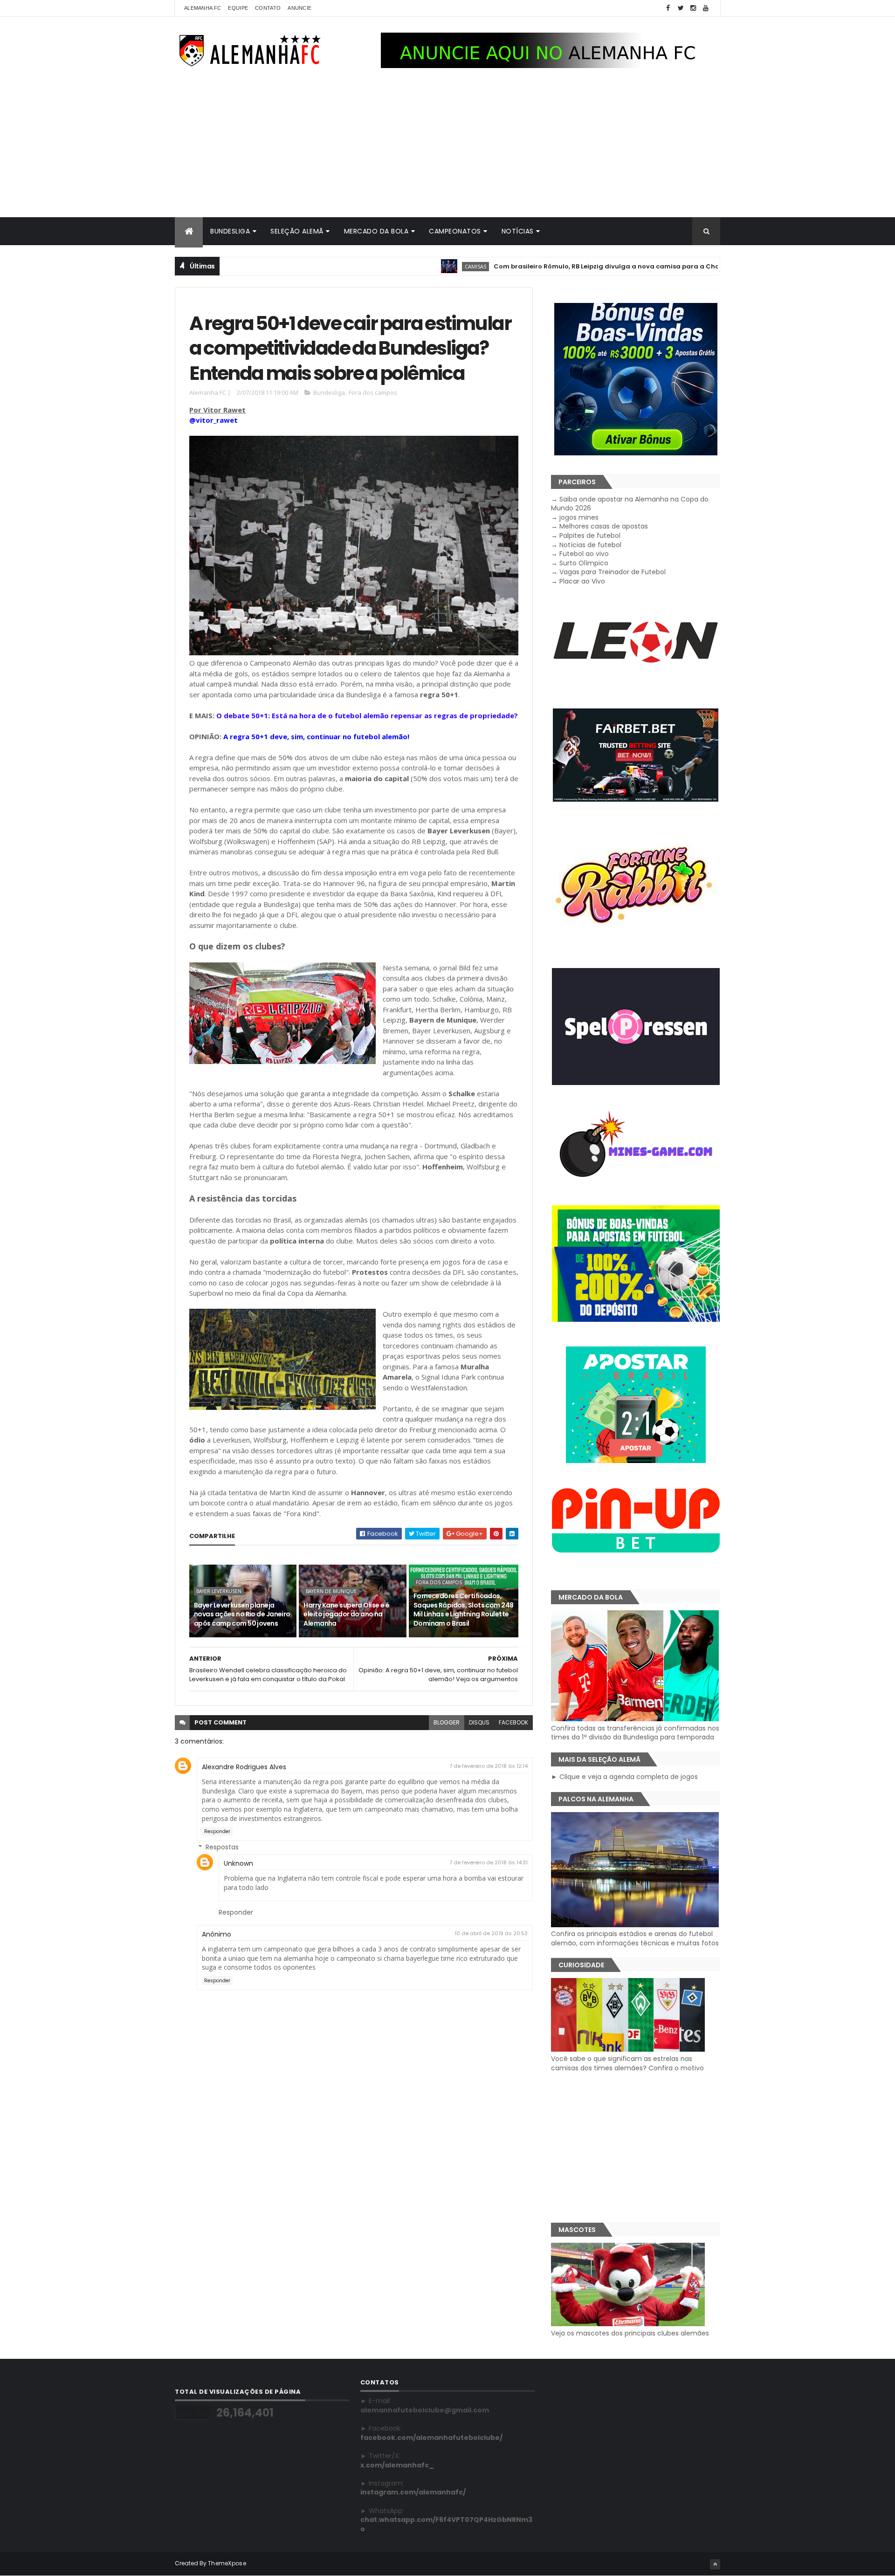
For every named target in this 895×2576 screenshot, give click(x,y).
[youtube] (706, 8)
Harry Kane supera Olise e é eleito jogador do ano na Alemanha (346, 1614)
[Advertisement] (447, 147)
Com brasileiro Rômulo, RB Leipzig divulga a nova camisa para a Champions (536, 266)
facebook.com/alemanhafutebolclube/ (431, 2438)
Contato (268, 8)
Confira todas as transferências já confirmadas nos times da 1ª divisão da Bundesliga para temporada (635, 1733)
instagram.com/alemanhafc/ (413, 2492)
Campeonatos (455, 231)
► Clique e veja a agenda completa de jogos (624, 1777)
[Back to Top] (715, 2564)
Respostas (222, 1847)
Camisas (393, 266)
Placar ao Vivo (582, 581)
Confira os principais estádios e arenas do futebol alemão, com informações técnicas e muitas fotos (635, 1938)
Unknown (238, 1863)
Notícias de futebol (590, 545)
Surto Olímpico (584, 563)
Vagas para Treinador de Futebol (613, 572)
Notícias (518, 231)
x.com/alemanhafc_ (397, 2465)
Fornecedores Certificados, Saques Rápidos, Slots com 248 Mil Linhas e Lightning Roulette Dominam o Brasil (464, 1610)
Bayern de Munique (331, 1591)
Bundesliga (230, 231)
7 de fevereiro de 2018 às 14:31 (489, 1862)
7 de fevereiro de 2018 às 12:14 (489, 1766)
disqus (479, 1722)
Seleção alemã (297, 231)
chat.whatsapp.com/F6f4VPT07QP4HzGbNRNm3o (446, 2524)
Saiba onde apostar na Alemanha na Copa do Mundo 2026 (630, 504)
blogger (447, 1722)
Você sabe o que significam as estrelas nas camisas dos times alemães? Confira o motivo (627, 2063)
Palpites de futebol (590, 536)
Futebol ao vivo (584, 554)
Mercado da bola (376, 231)
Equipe (238, 8)
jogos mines (579, 517)
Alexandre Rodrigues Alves (244, 1767)
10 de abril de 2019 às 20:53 (491, 1933)
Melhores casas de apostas (604, 526)
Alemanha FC (203, 8)
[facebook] (668, 8)
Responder (217, 1831)
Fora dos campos (373, 392)
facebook (513, 1722)
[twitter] (681, 8)
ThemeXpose (227, 2563)
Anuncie (299, 8)
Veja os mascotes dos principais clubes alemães (630, 2333)
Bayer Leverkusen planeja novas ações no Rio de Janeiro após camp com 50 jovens (242, 1614)
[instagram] (693, 8)
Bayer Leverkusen (219, 1591)
